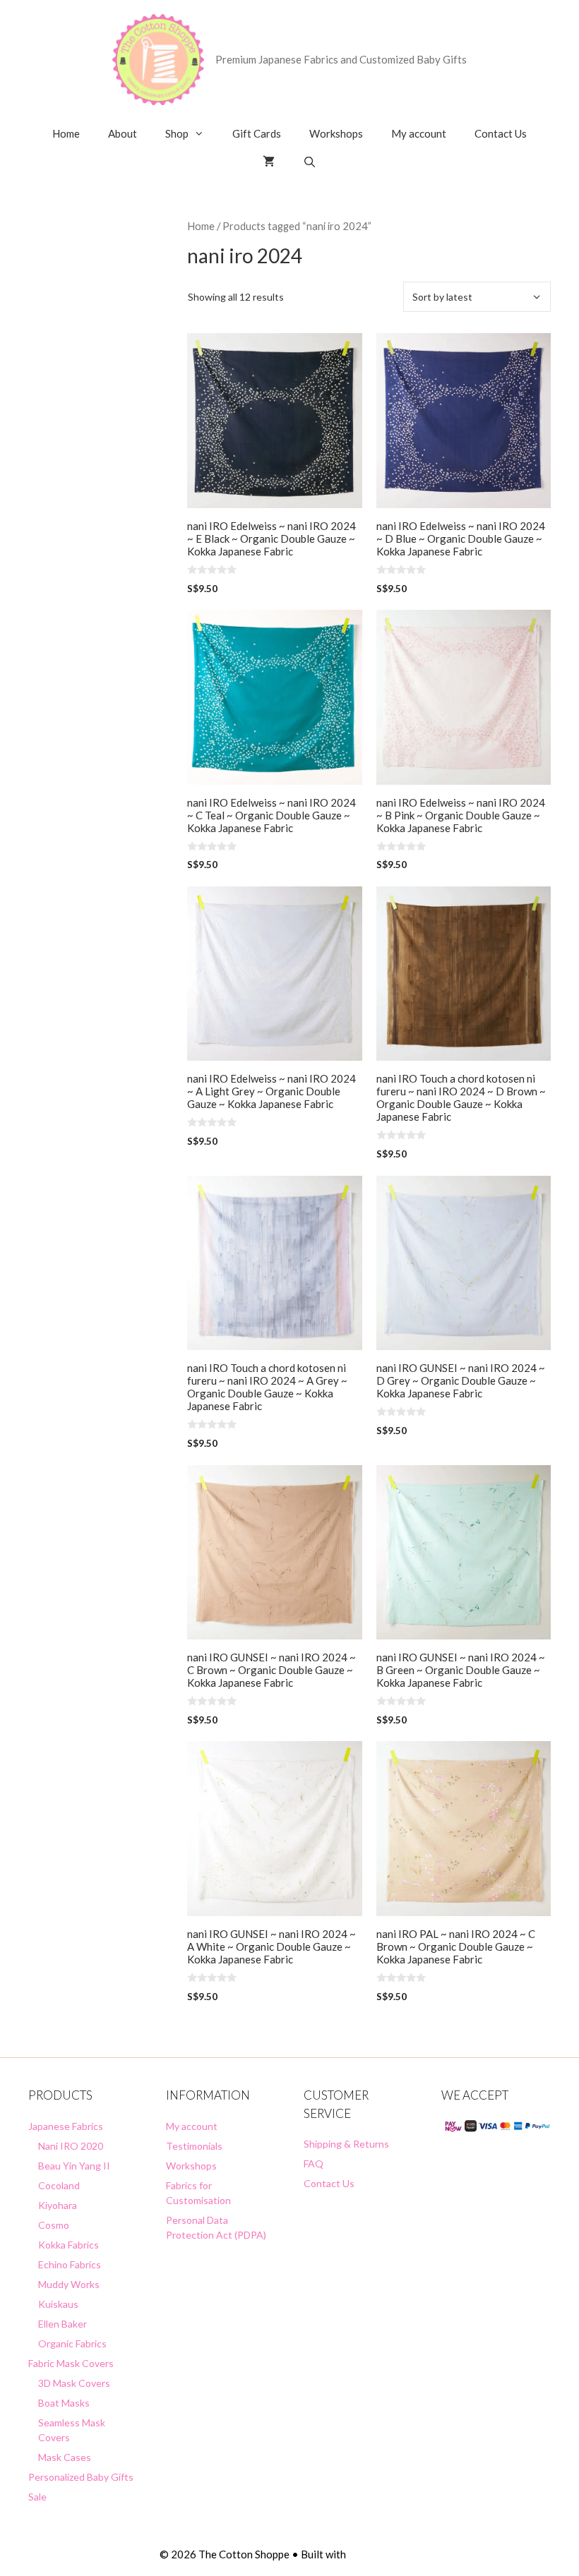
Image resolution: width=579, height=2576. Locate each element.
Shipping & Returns (346, 2144)
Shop (177, 133)
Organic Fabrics (72, 2343)
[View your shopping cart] (269, 162)
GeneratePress (384, 2554)
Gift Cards (257, 133)
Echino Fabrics (70, 2264)
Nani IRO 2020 (71, 2146)
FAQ (314, 2163)
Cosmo (54, 2225)
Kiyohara (58, 2205)
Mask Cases (65, 2457)
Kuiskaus (58, 2304)
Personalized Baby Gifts (81, 2477)
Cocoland (59, 2185)
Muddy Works (69, 2284)
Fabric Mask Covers (71, 2363)
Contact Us (501, 133)
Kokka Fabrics (68, 2245)
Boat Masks (64, 2403)
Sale (37, 2497)
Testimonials (194, 2146)
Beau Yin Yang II (74, 2166)
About (123, 133)
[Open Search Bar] (310, 162)
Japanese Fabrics (66, 2126)
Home (66, 133)
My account (419, 133)
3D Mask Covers (74, 2383)
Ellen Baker (62, 2324)
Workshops (336, 133)
